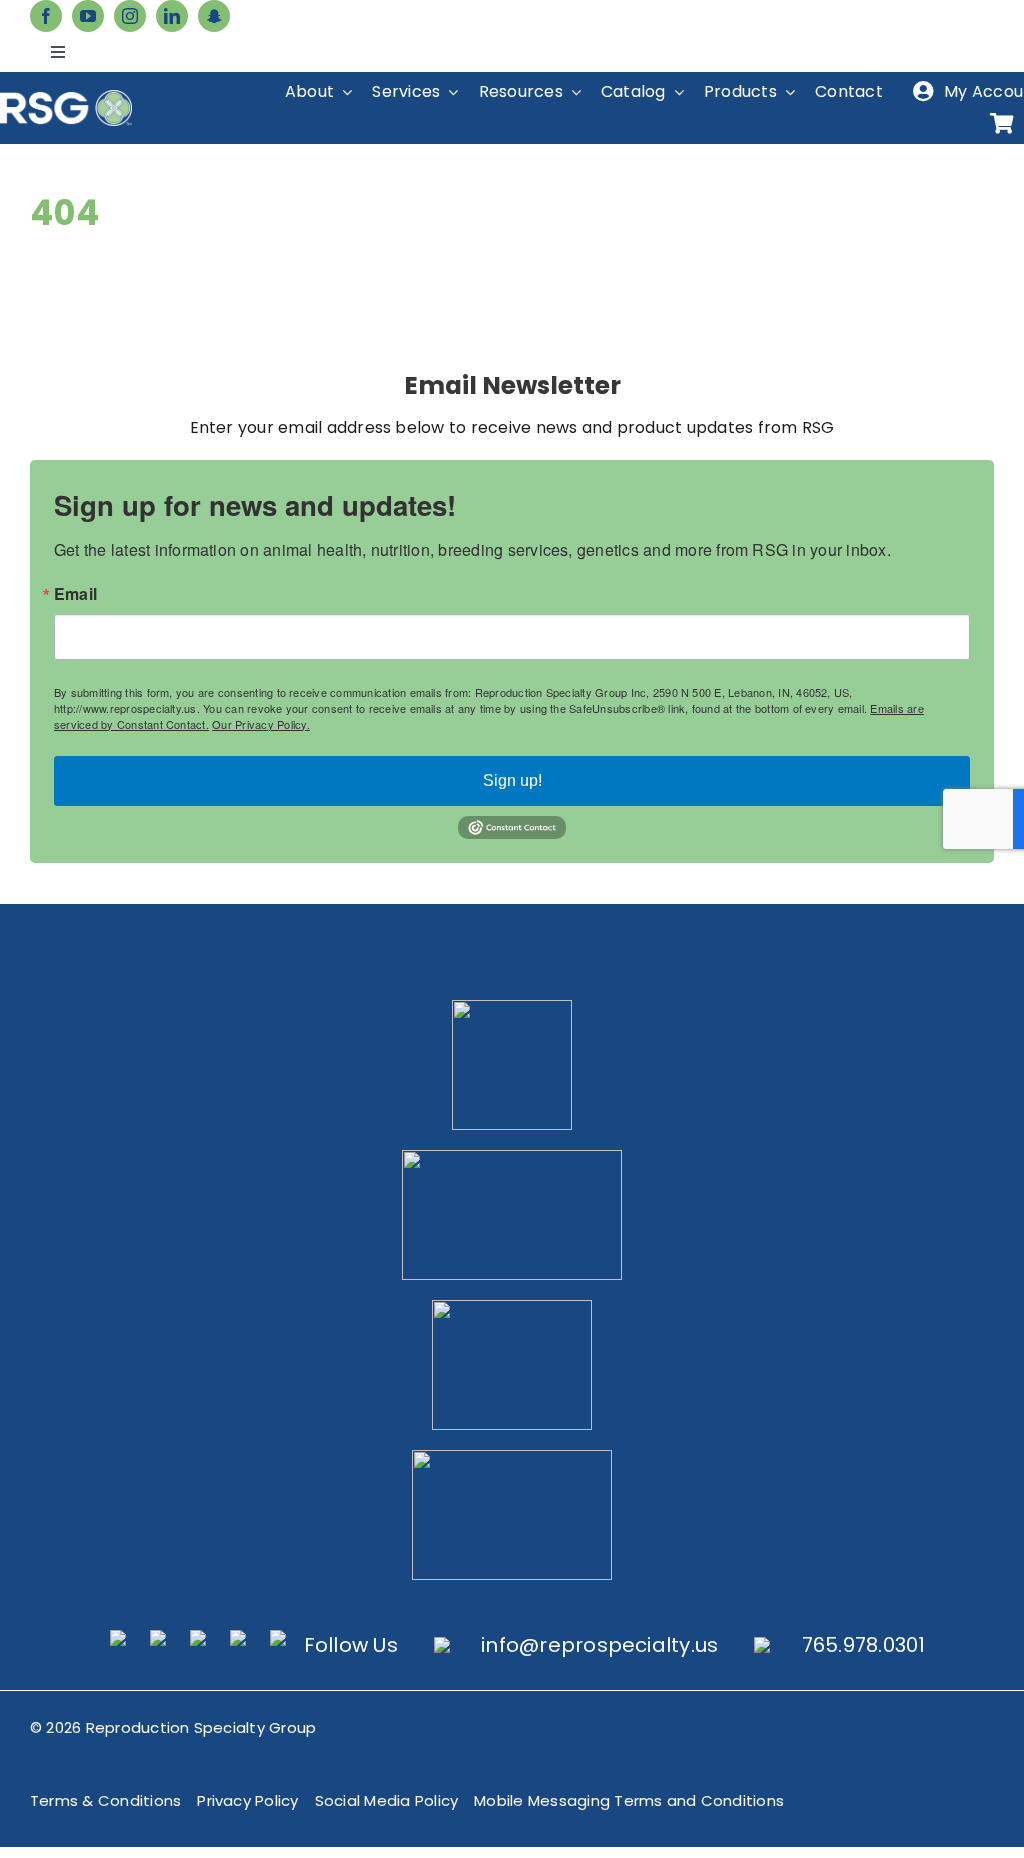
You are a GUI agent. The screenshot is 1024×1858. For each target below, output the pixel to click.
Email (75, 594)
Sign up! (512, 780)
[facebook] (46, 16)
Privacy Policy (247, 1800)
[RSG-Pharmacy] (512, 1307)
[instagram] (130, 16)
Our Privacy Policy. (261, 724)
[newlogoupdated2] (512, 1007)
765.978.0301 (864, 1645)
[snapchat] (214, 16)
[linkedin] (172, 16)
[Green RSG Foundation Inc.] (512, 1157)
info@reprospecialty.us (599, 1645)
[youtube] (88, 16)
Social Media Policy (387, 1800)
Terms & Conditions (105, 1800)
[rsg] (66, 97)
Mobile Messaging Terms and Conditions (629, 1800)
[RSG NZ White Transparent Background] (512, 1457)
